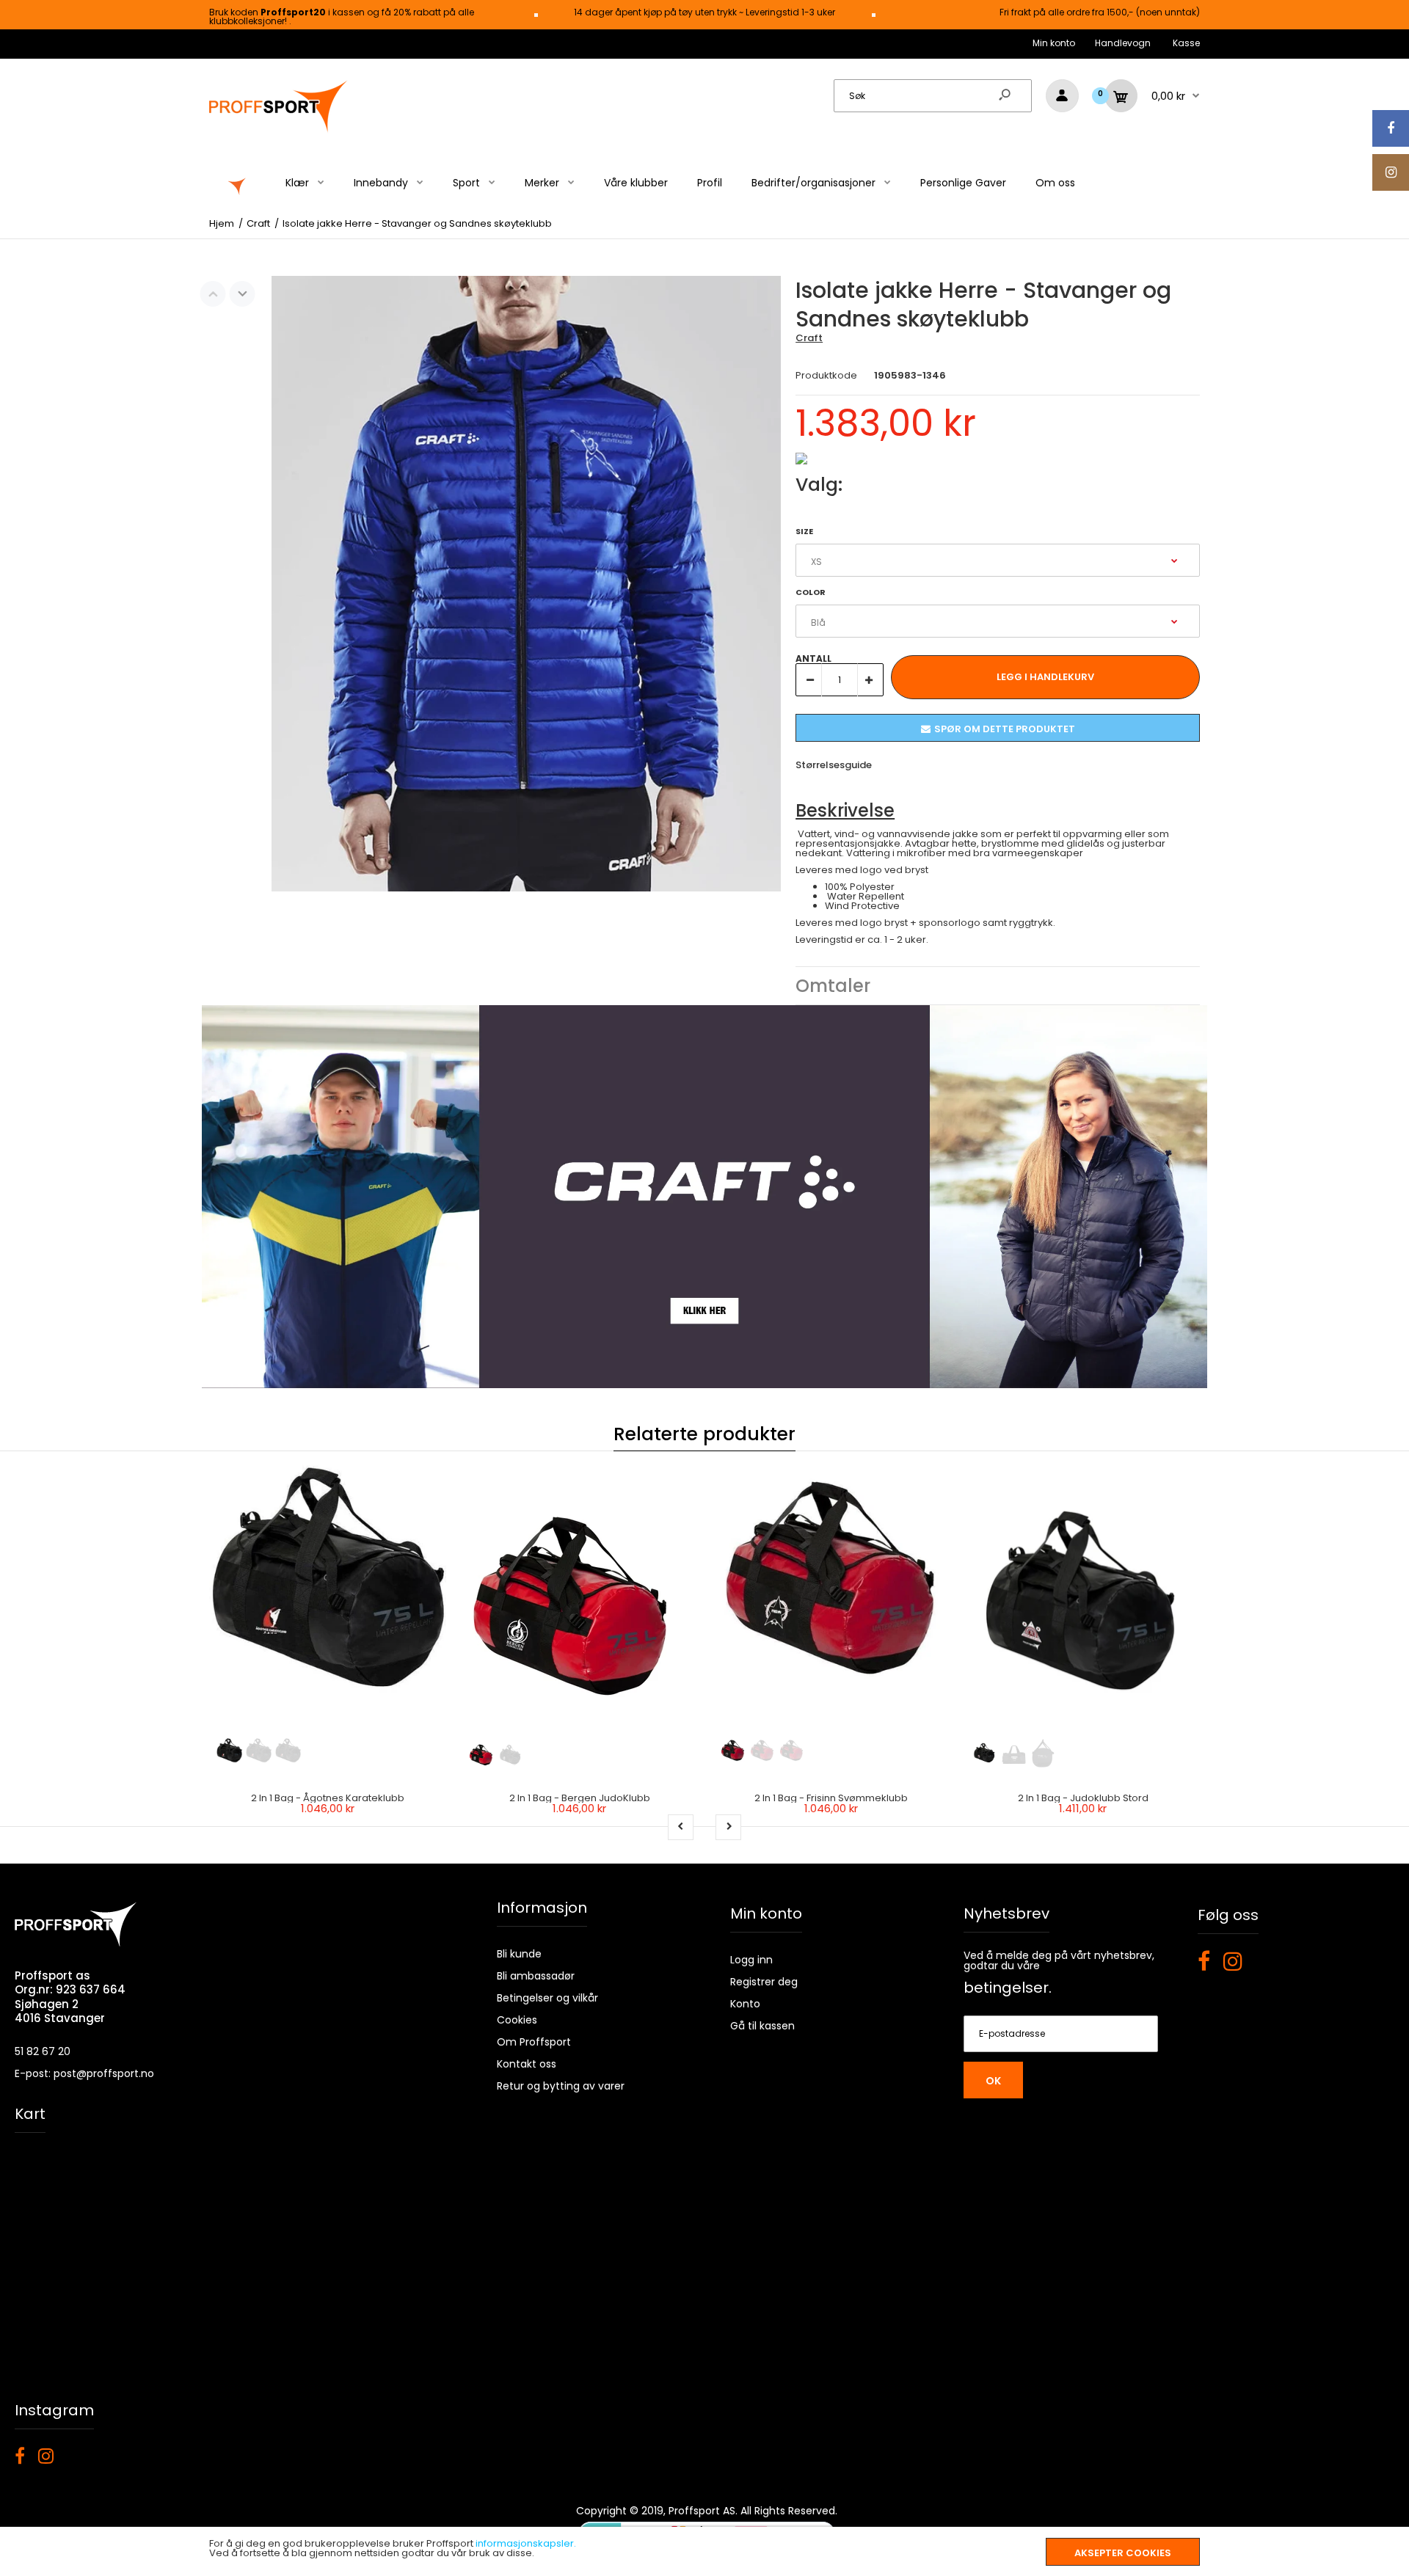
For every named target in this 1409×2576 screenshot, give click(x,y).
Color (811, 592)
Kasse (1186, 43)
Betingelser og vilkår (547, 1998)
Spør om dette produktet (1005, 729)
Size (804, 531)
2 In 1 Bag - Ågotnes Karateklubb (328, 1798)
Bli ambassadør (536, 1976)
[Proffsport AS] (279, 130)
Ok (993, 2081)
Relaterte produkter (704, 1434)
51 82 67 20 (43, 2051)
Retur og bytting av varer (561, 2086)
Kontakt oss (527, 2064)
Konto (745, 2004)
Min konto (1054, 43)
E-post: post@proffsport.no (84, 2073)
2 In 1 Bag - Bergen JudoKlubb (580, 1798)
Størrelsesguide (834, 765)
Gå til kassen (762, 2026)
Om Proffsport (534, 2042)
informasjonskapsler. (526, 2543)
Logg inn (751, 1960)
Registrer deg (764, 1982)
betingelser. (1008, 1988)
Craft (809, 338)
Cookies (517, 2020)
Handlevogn (1123, 43)
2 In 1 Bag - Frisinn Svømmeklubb (831, 1798)
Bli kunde (519, 1954)
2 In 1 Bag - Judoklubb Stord (1083, 1798)
